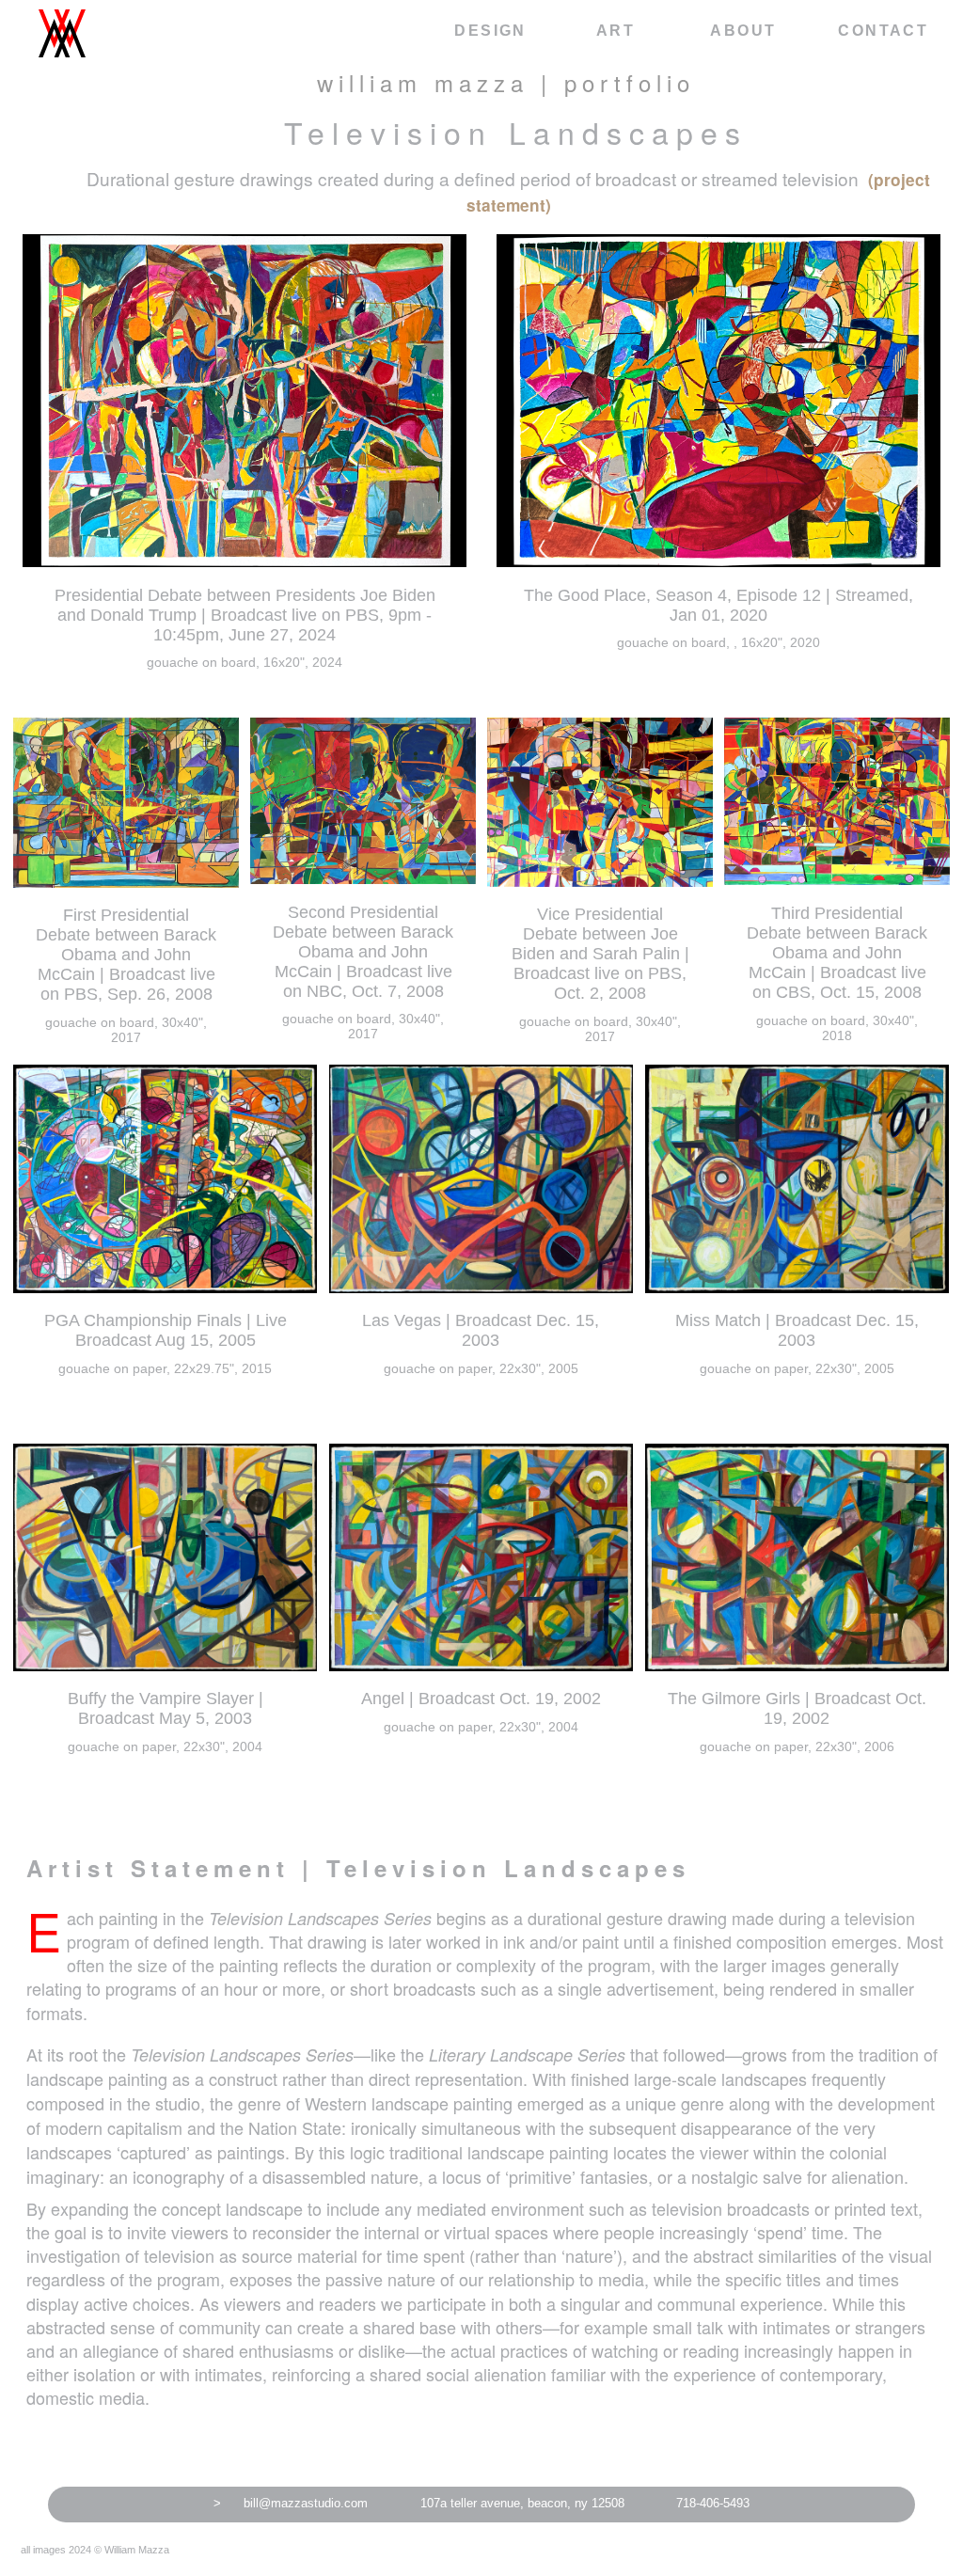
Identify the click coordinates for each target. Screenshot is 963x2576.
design (490, 31)
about (743, 31)
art (616, 31)
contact (883, 31)
